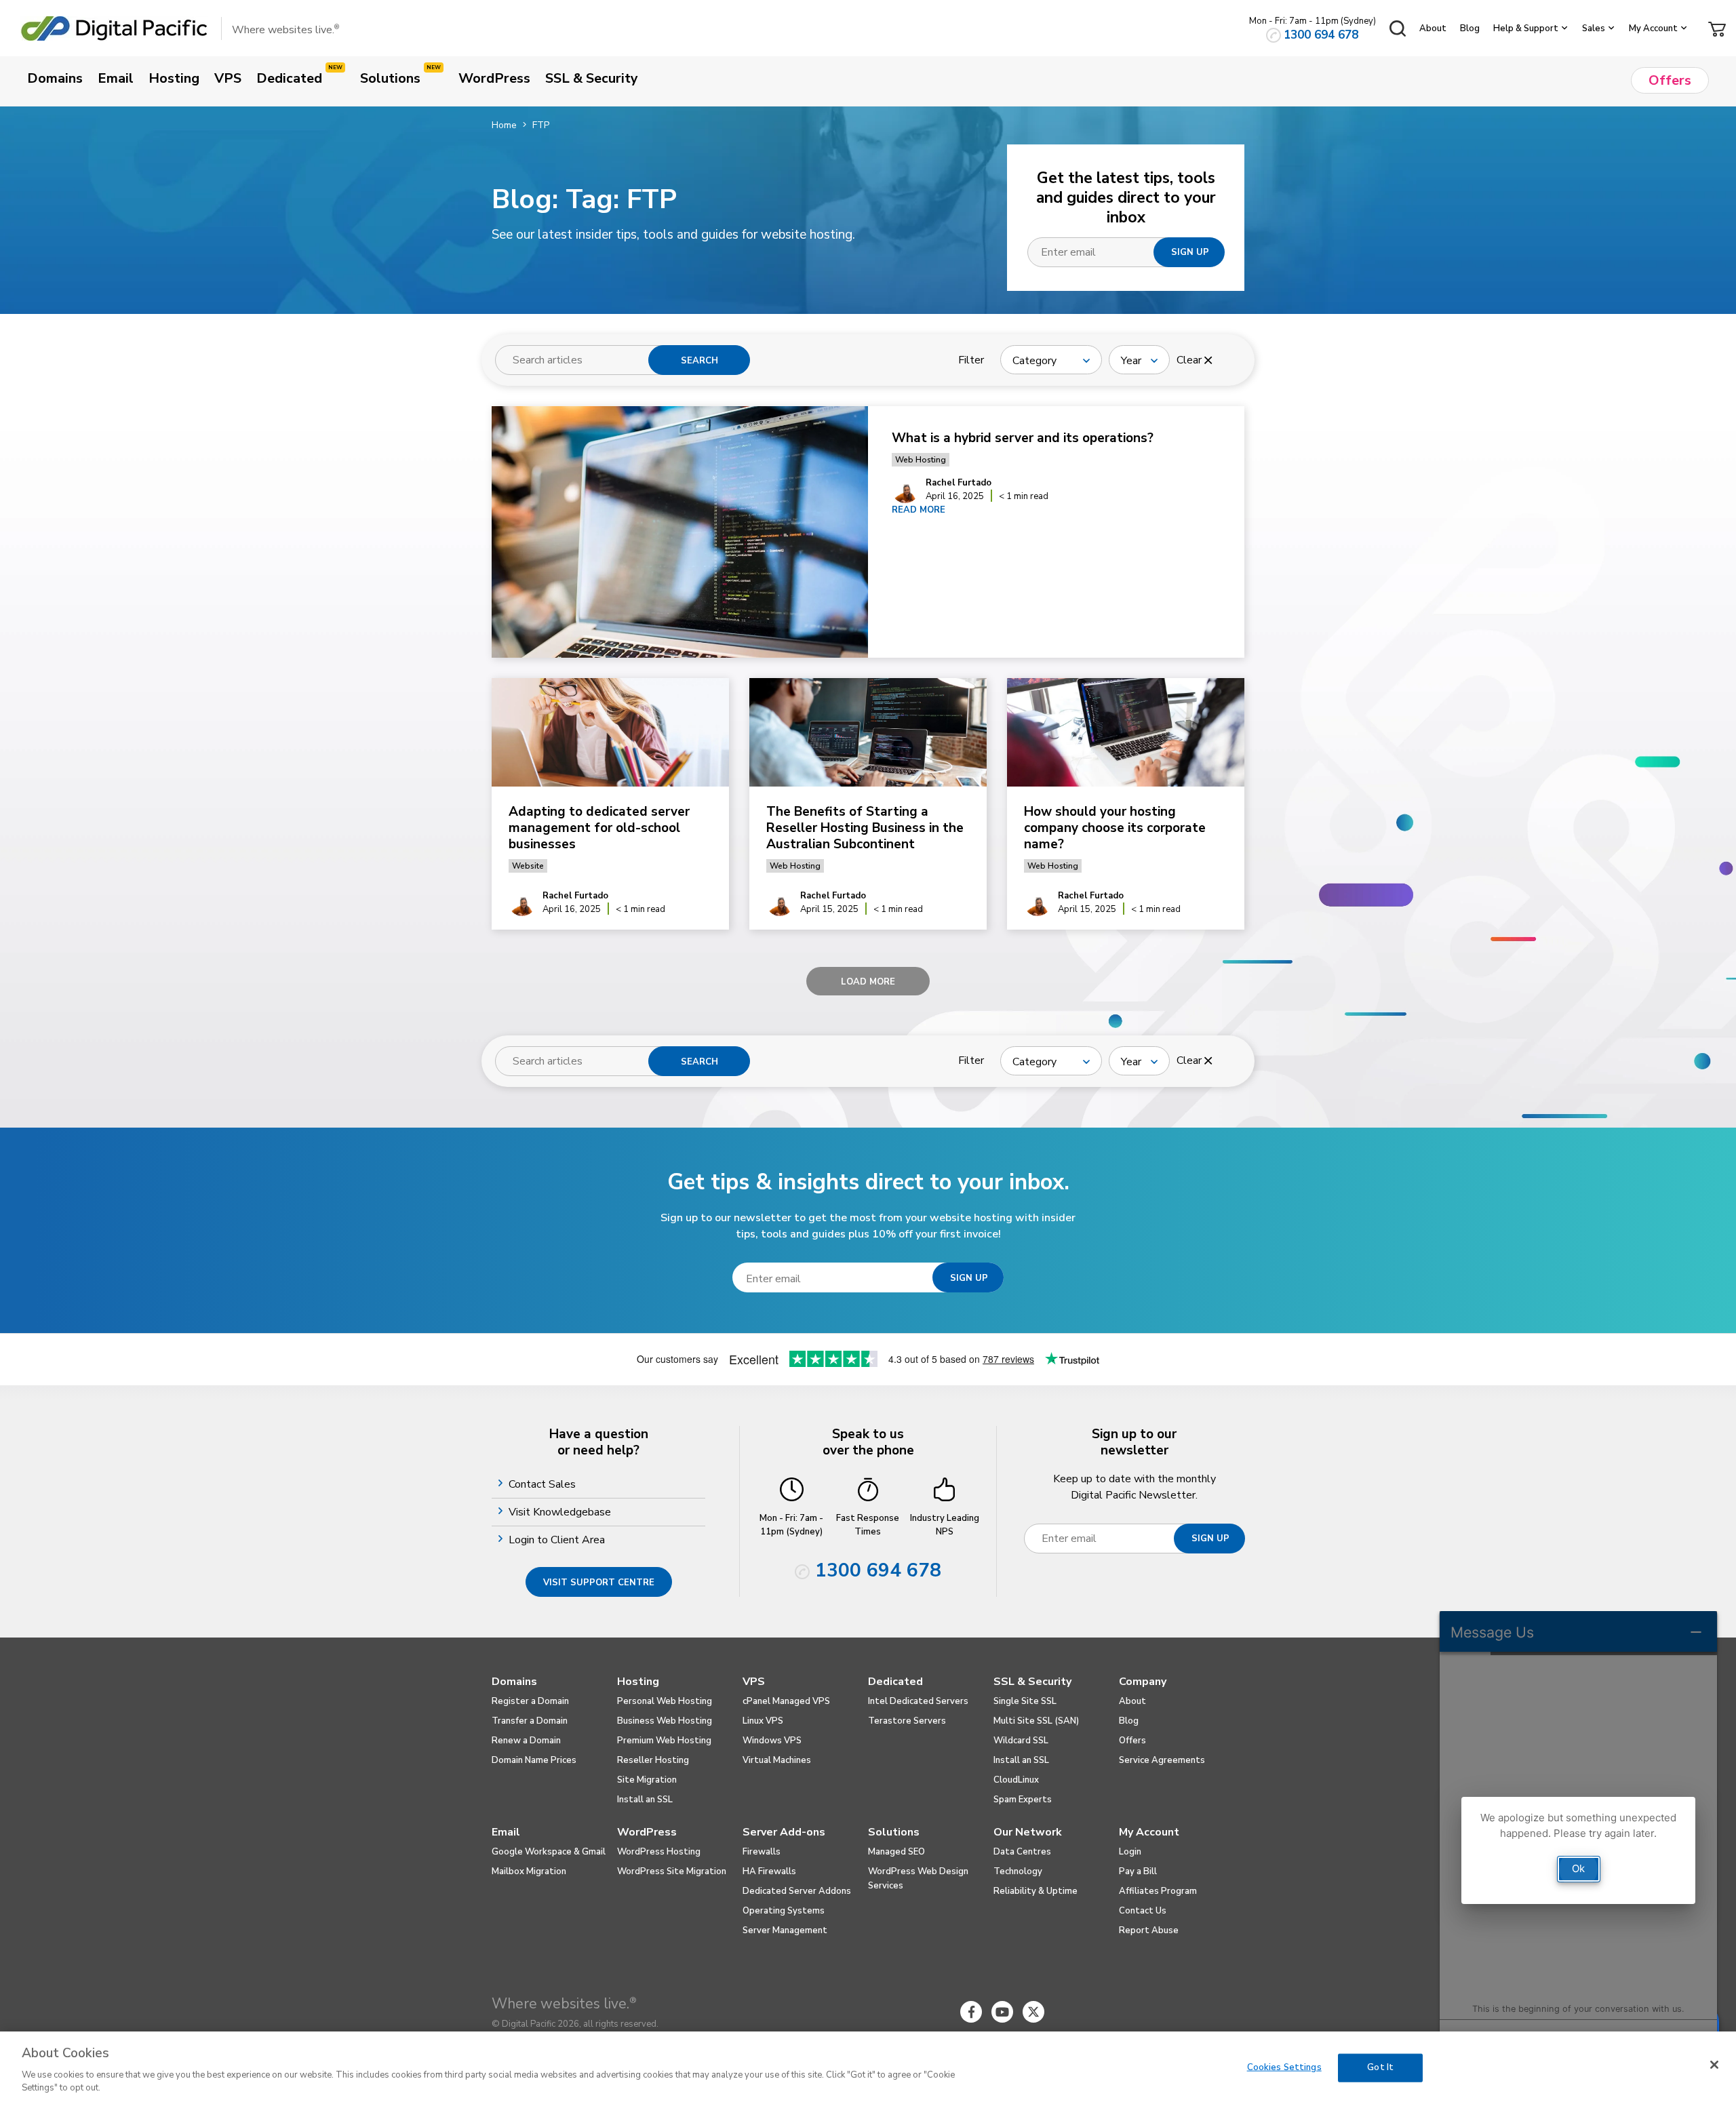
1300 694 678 (1321, 35)
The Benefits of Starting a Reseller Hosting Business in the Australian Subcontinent (865, 828)
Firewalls (762, 1852)
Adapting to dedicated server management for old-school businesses (599, 828)
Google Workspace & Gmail (549, 1852)
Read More (919, 510)
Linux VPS (763, 1721)
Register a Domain (530, 1701)
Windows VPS (772, 1741)
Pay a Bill (1138, 1871)
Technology (1018, 1871)
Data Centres (1022, 1852)
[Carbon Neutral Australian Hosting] (1158, 2012)
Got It (1380, 2067)
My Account (1653, 28)
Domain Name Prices (534, 1760)
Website (528, 866)
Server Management (785, 1930)
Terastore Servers (907, 1721)
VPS (754, 1682)
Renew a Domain (526, 1741)
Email (506, 1832)
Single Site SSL (1025, 1701)
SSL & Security (1032, 1682)
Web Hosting (921, 460)
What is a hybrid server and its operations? (1024, 438)
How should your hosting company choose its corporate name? (1115, 828)
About (1433, 28)
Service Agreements (1162, 1760)
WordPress (647, 1832)
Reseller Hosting (653, 1760)
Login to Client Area (558, 1540)
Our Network (1028, 1832)
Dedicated (895, 1682)
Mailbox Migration (529, 1871)
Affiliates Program (1158, 1891)
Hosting (638, 1682)
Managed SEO (896, 1852)
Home (504, 125)
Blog (1470, 28)
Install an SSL (645, 1800)
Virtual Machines (777, 1760)
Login (1130, 1852)
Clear (1190, 360)
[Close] (1714, 2065)
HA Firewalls (769, 1871)
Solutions (894, 1832)
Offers (1132, 1741)
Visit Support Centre (599, 1583)
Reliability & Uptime (1035, 1891)
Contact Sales (544, 1484)
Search (699, 361)
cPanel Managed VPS (786, 1701)
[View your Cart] (1717, 28)
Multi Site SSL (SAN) (1036, 1721)
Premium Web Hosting (664, 1741)
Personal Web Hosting (665, 1701)
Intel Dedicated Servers (918, 1701)
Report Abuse (1149, 1930)
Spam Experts (1023, 1800)
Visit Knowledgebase (561, 1512)
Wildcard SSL (1021, 1741)
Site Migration (647, 1780)
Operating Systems (784, 1911)
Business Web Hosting (665, 1721)
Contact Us (1143, 1911)
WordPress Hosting (659, 1852)
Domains (514, 1682)
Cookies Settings (1284, 2067)
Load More (868, 982)
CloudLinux (1016, 1780)
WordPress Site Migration (672, 1871)
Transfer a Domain (530, 1721)
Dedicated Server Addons (797, 1891)
